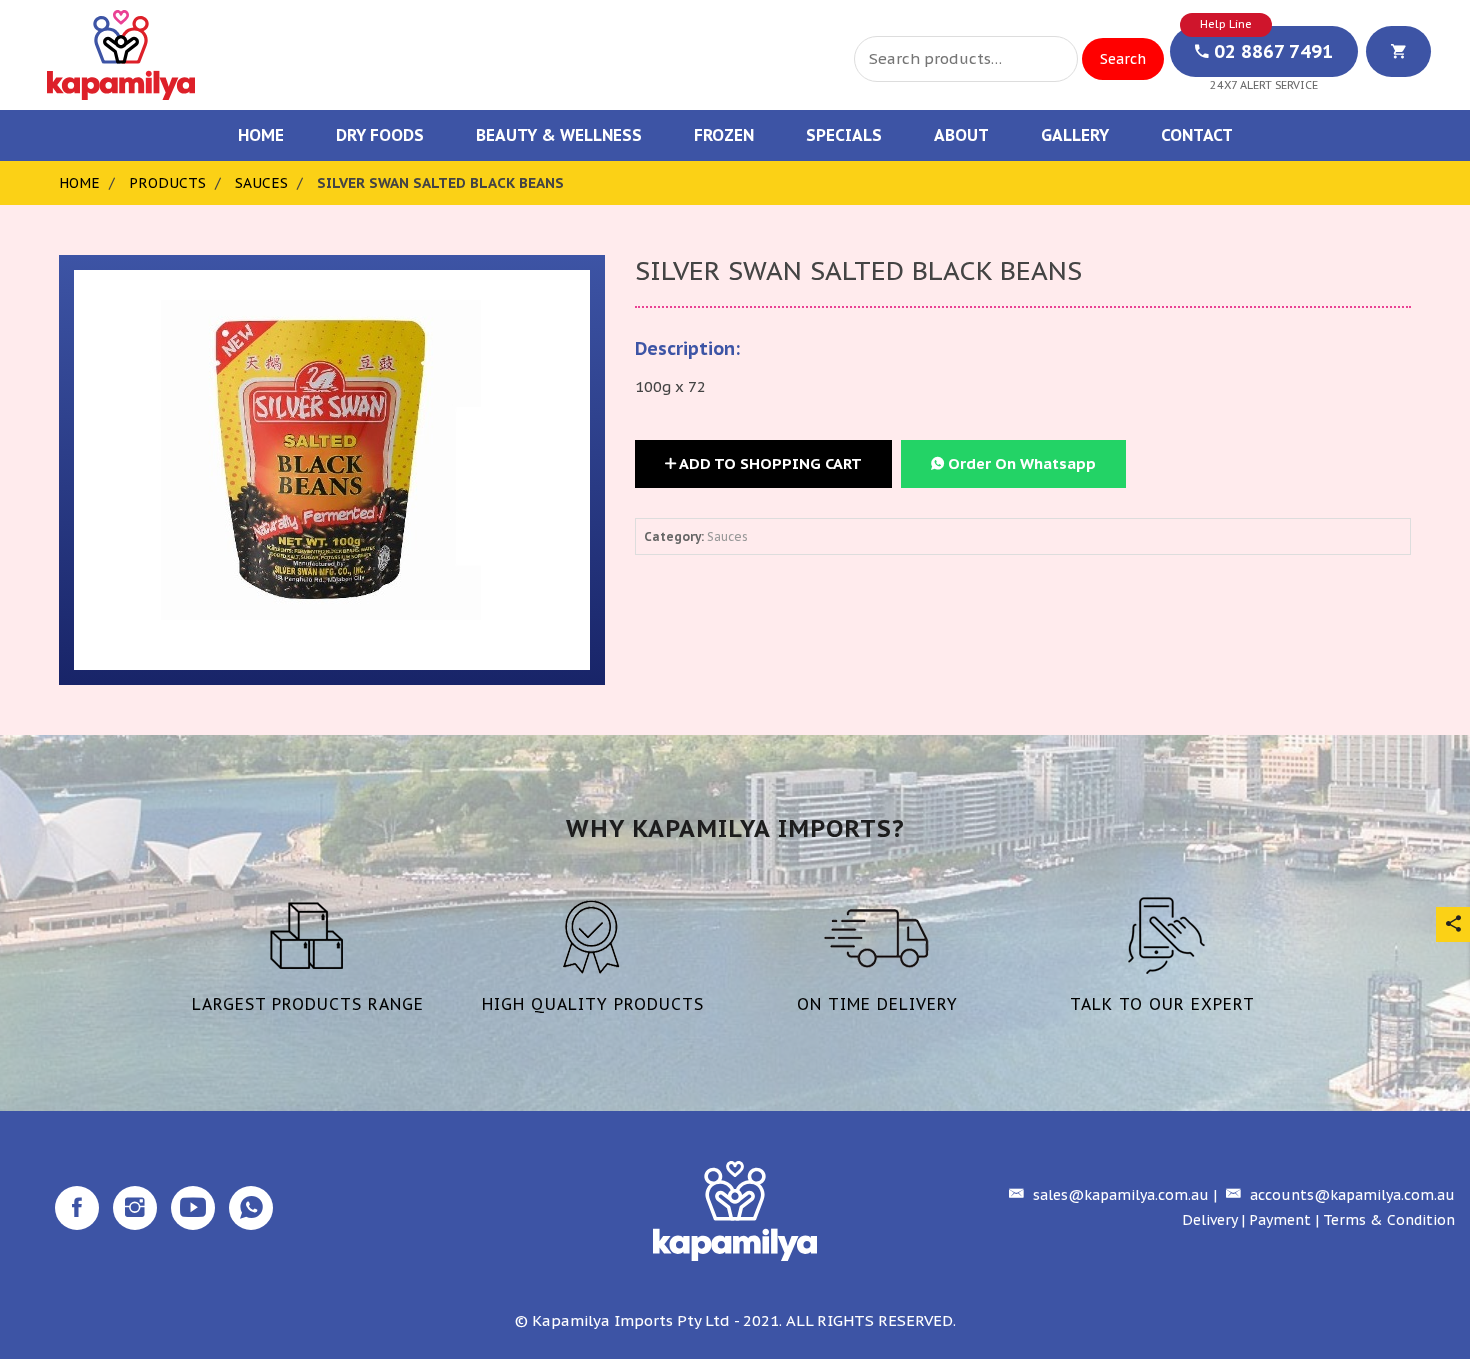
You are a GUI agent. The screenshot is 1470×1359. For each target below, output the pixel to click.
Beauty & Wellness (559, 135)
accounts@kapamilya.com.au (1350, 1195)
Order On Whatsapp (1020, 463)
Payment (1280, 1220)
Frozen (724, 135)
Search (1123, 59)
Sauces (261, 183)
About (961, 135)
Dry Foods (380, 135)
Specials (844, 135)
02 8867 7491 (1271, 51)
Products (167, 183)
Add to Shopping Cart (769, 463)
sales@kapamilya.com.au (1119, 1195)
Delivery (1209, 1220)
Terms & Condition (1389, 1220)
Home (261, 135)
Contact (1197, 135)
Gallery (1075, 135)
